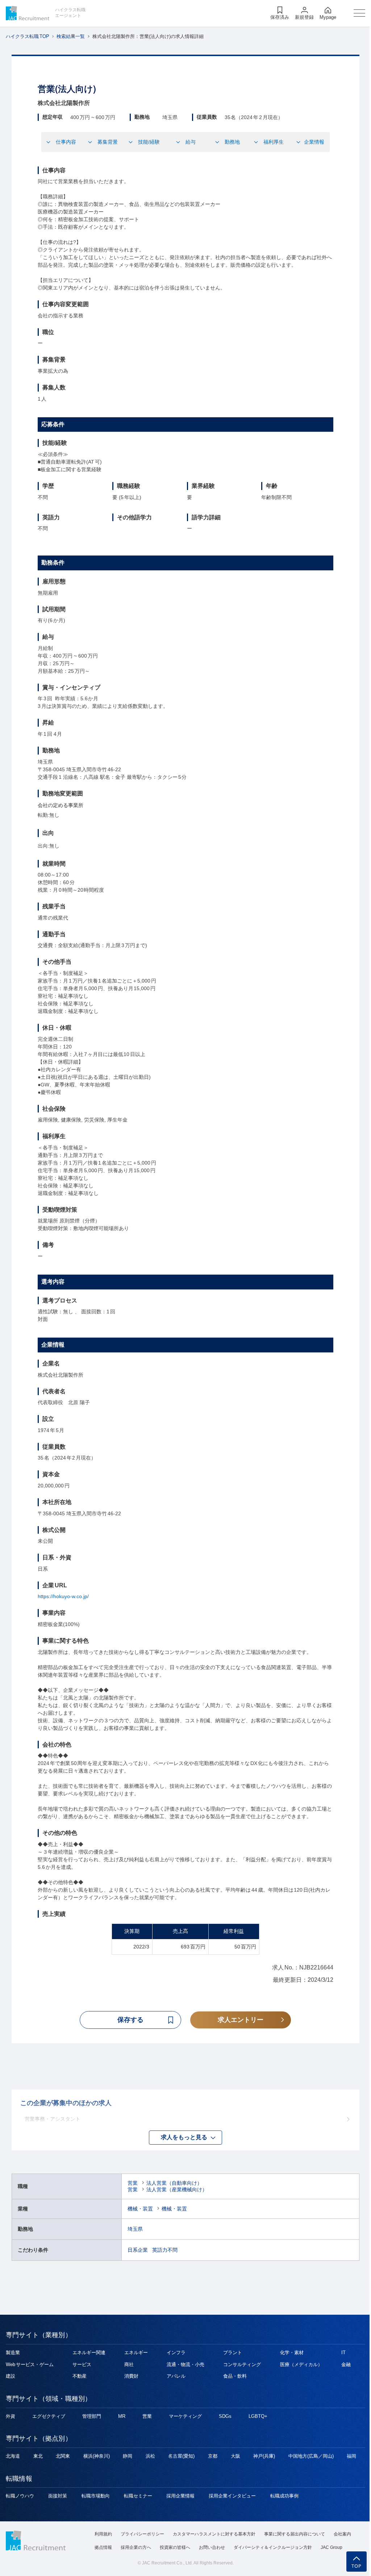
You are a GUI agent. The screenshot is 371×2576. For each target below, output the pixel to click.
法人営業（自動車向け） (174, 2183)
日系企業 (138, 2250)
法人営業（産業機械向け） (177, 2189)
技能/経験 (149, 142)
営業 (133, 2183)
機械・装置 (140, 2209)
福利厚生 (274, 142)
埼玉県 (135, 2229)
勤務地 (232, 142)
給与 (191, 142)
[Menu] (359, 13)
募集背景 (108, 142)
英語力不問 (165, 2250)
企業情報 (314, 142)
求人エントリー (241, 2020)
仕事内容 (66, 142)
